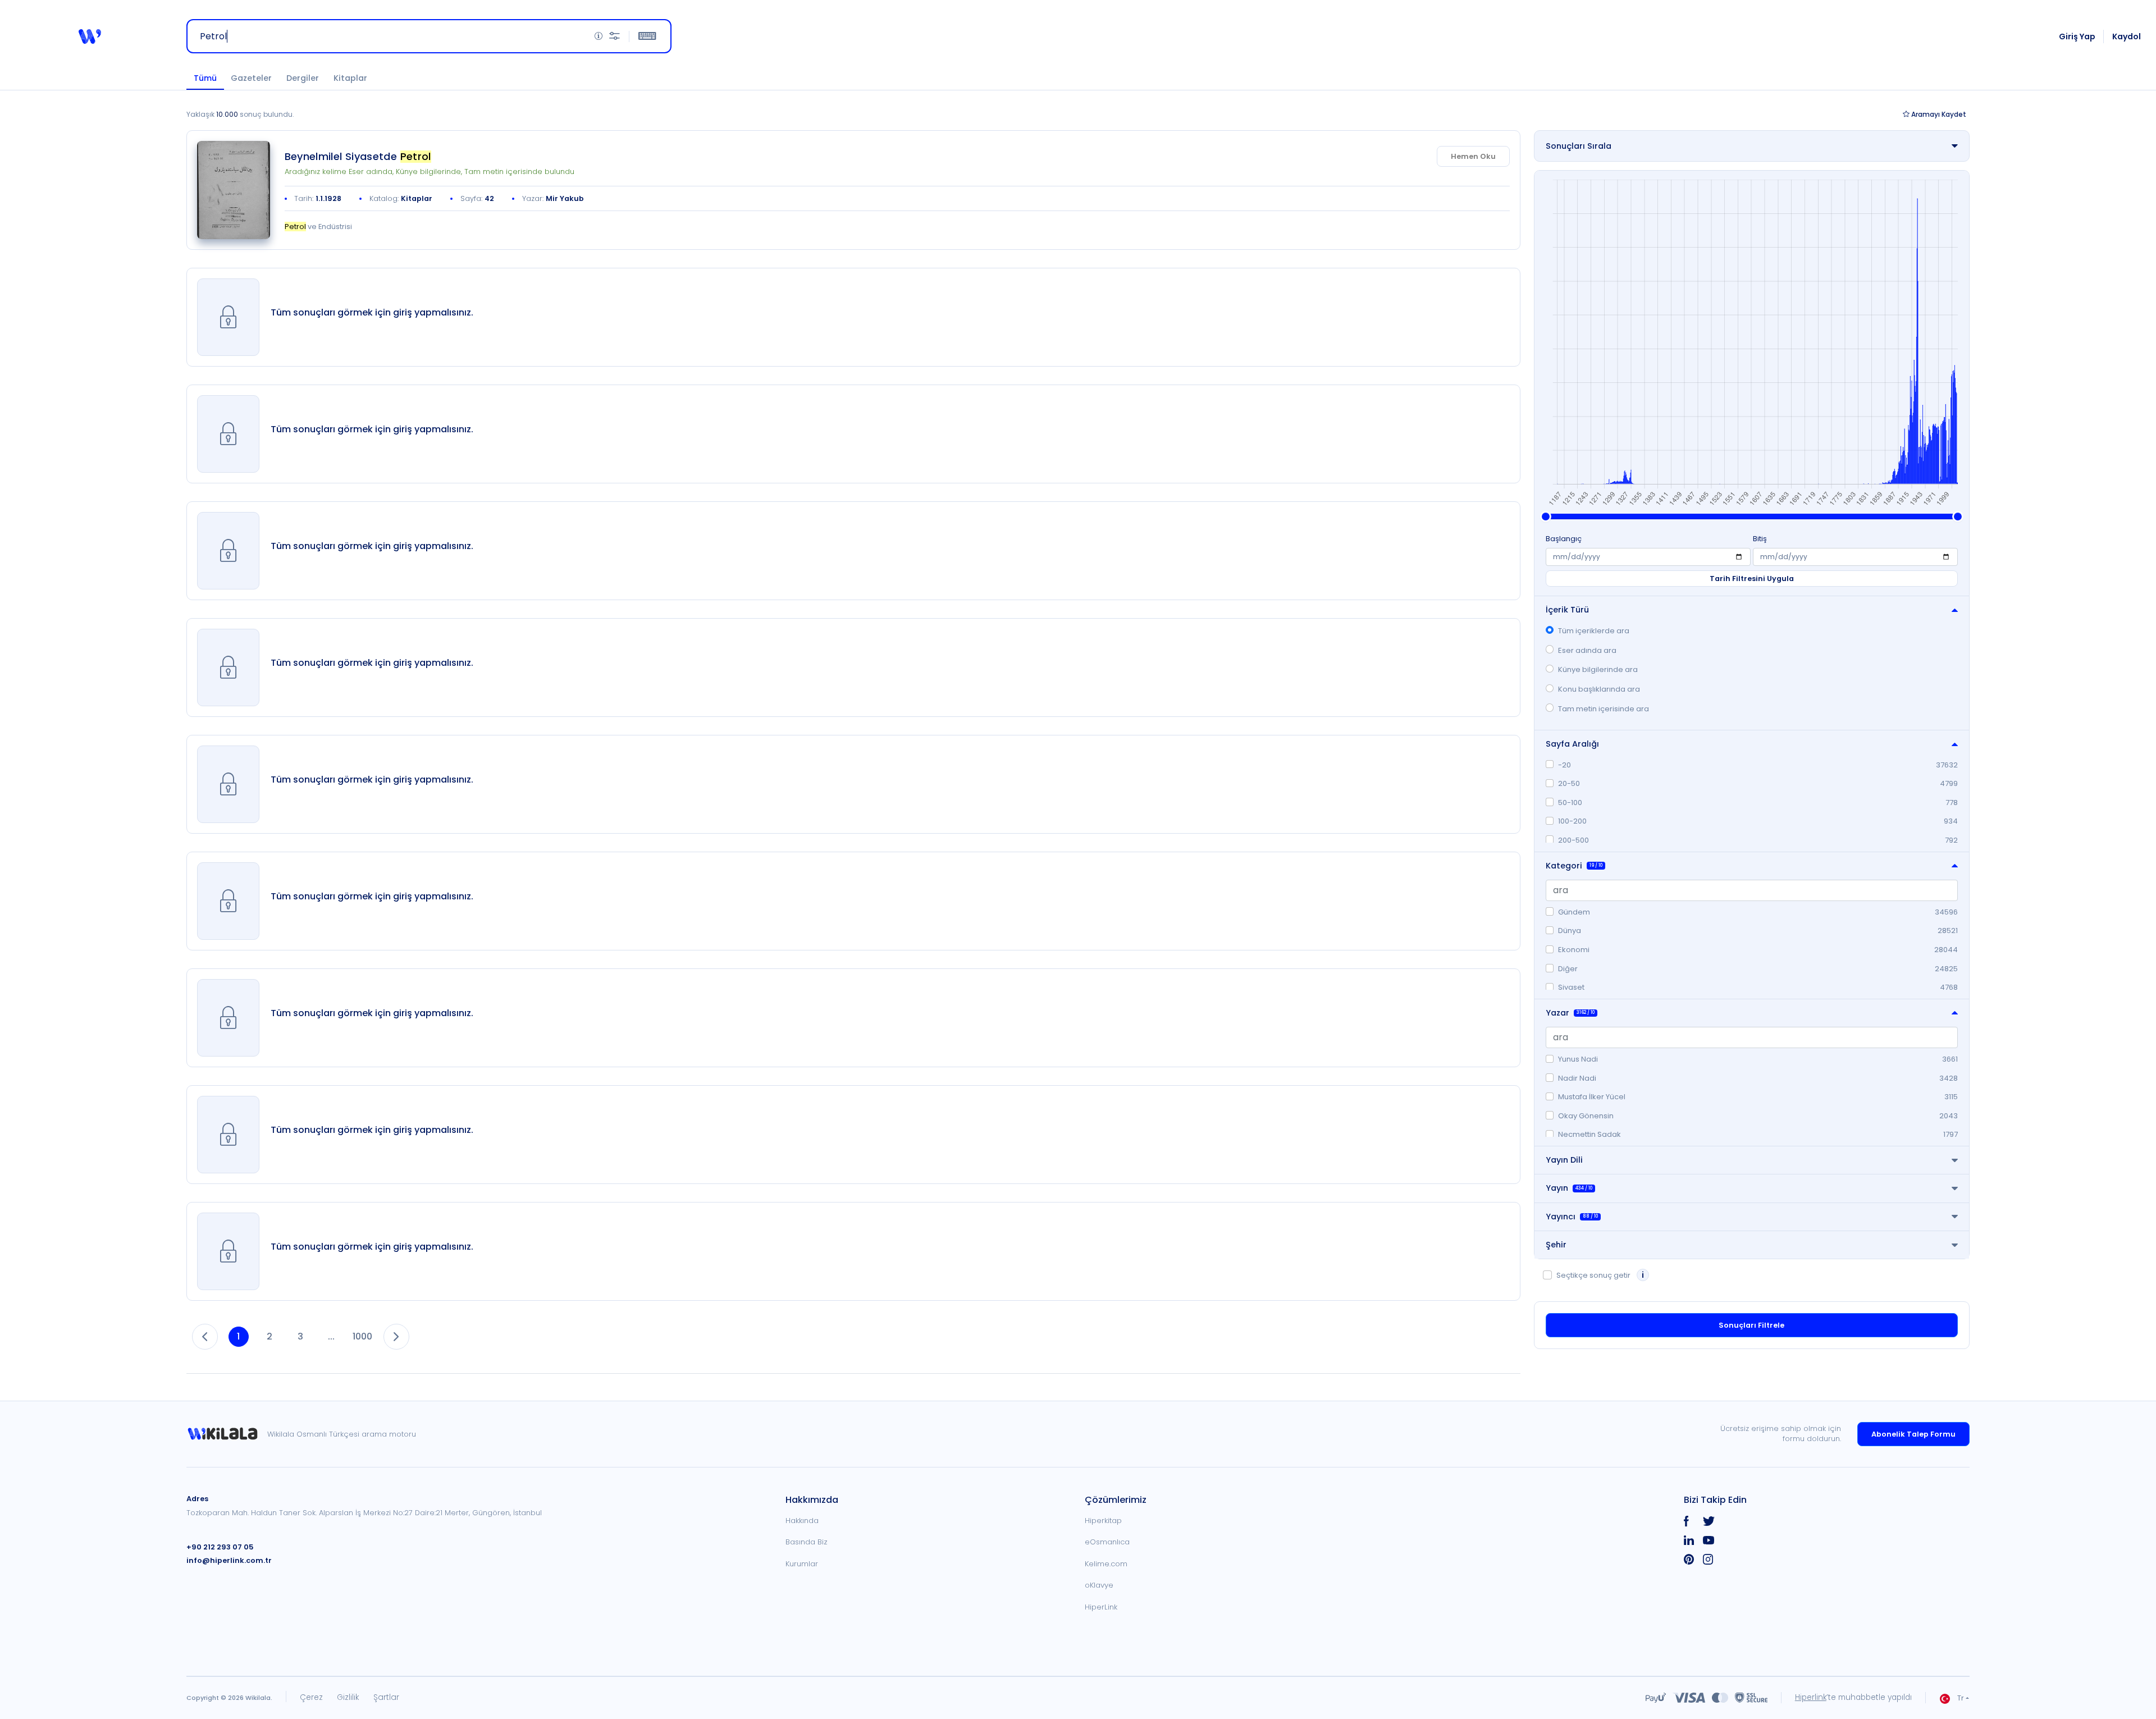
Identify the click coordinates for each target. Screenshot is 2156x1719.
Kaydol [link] (2127, 36)
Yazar (1570, 1013)
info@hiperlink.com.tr (229, 1560)
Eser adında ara (1587, 650)
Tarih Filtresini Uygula (1752, 579)
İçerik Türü (1567, 610)
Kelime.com (1106, 1564)
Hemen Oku (1473, 156)
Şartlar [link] (386, 1697)
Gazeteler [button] (251, 78)
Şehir (1556, 1245)
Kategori (1574, 866)
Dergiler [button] (303, 78)
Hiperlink (1811, 1697)
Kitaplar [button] (350, 78)
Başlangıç (1564, 539)
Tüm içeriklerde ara (1594, 631)
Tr (1961, 1698)
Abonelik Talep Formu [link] (1913, 1434)
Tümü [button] (205, 78)
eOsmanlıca (1107, 1542)
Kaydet (1939, 114)
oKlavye (1099, 1585)
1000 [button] (362, 1336)
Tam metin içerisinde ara (1604, 709)
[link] (234, 190)
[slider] (1546, 516)
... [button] (331, 1336)
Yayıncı (1572, 1217)
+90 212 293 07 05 (220, 1547)
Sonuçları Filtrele (1751, 1325)
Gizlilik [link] (348, 1697)
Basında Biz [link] (807, 1542)
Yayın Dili (1564, 1160)
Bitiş (1760, 539)
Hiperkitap (1103, 1521)
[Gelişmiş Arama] (615, 36)
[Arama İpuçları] (599, 36)
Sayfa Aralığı (1572, 744)
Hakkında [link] (802, 1521)
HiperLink (1101, 1607)
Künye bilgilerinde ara (1598, 669)
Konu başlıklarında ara (1599, 689)
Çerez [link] (311, 1697)
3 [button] (300, 1336)
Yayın (1569, 1188)
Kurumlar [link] (802, 1564)
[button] (90, 36)
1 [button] (238, 1336)
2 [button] (269, 1336)
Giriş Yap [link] (2077, 36)
